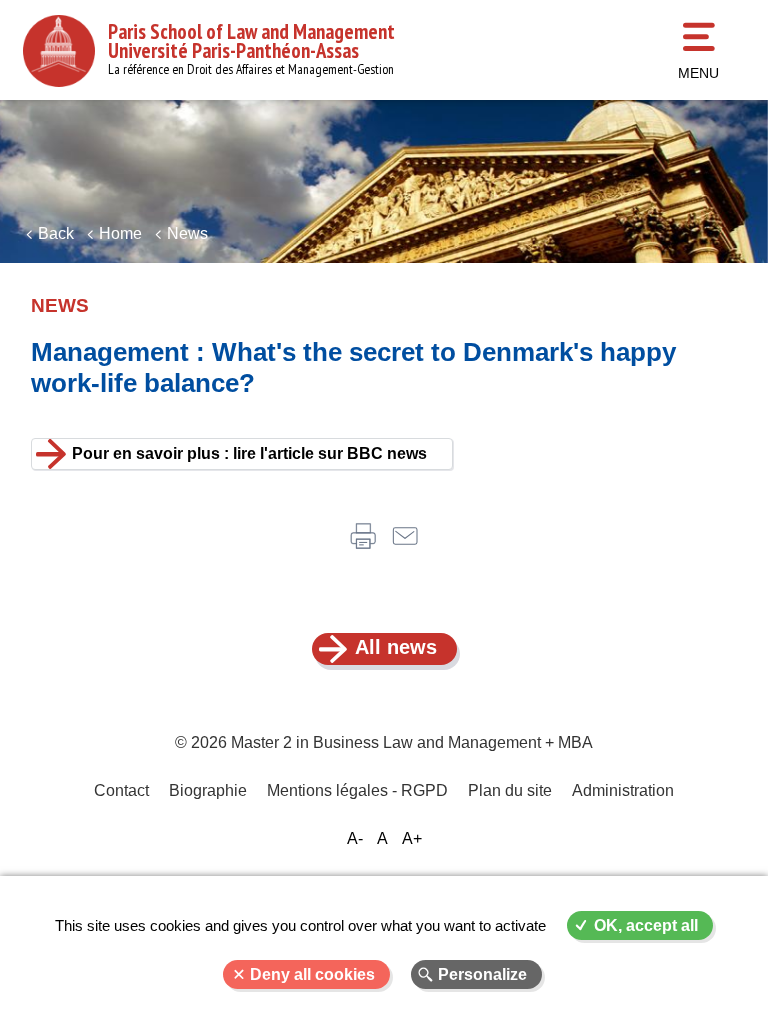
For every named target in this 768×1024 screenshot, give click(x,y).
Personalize (482, 974)
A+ (412, 838)
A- (355, 838)
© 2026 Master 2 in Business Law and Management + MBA (384, 742)
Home (120, 233)
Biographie (208, 790)
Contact (121, 790)
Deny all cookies (312, 974)
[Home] (59, 51)
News (187, 233)
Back (56, 233)
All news (396, 647)
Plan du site (510, 790)
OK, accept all (646, 925)
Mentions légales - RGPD (357, 790)
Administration (623, 790)
